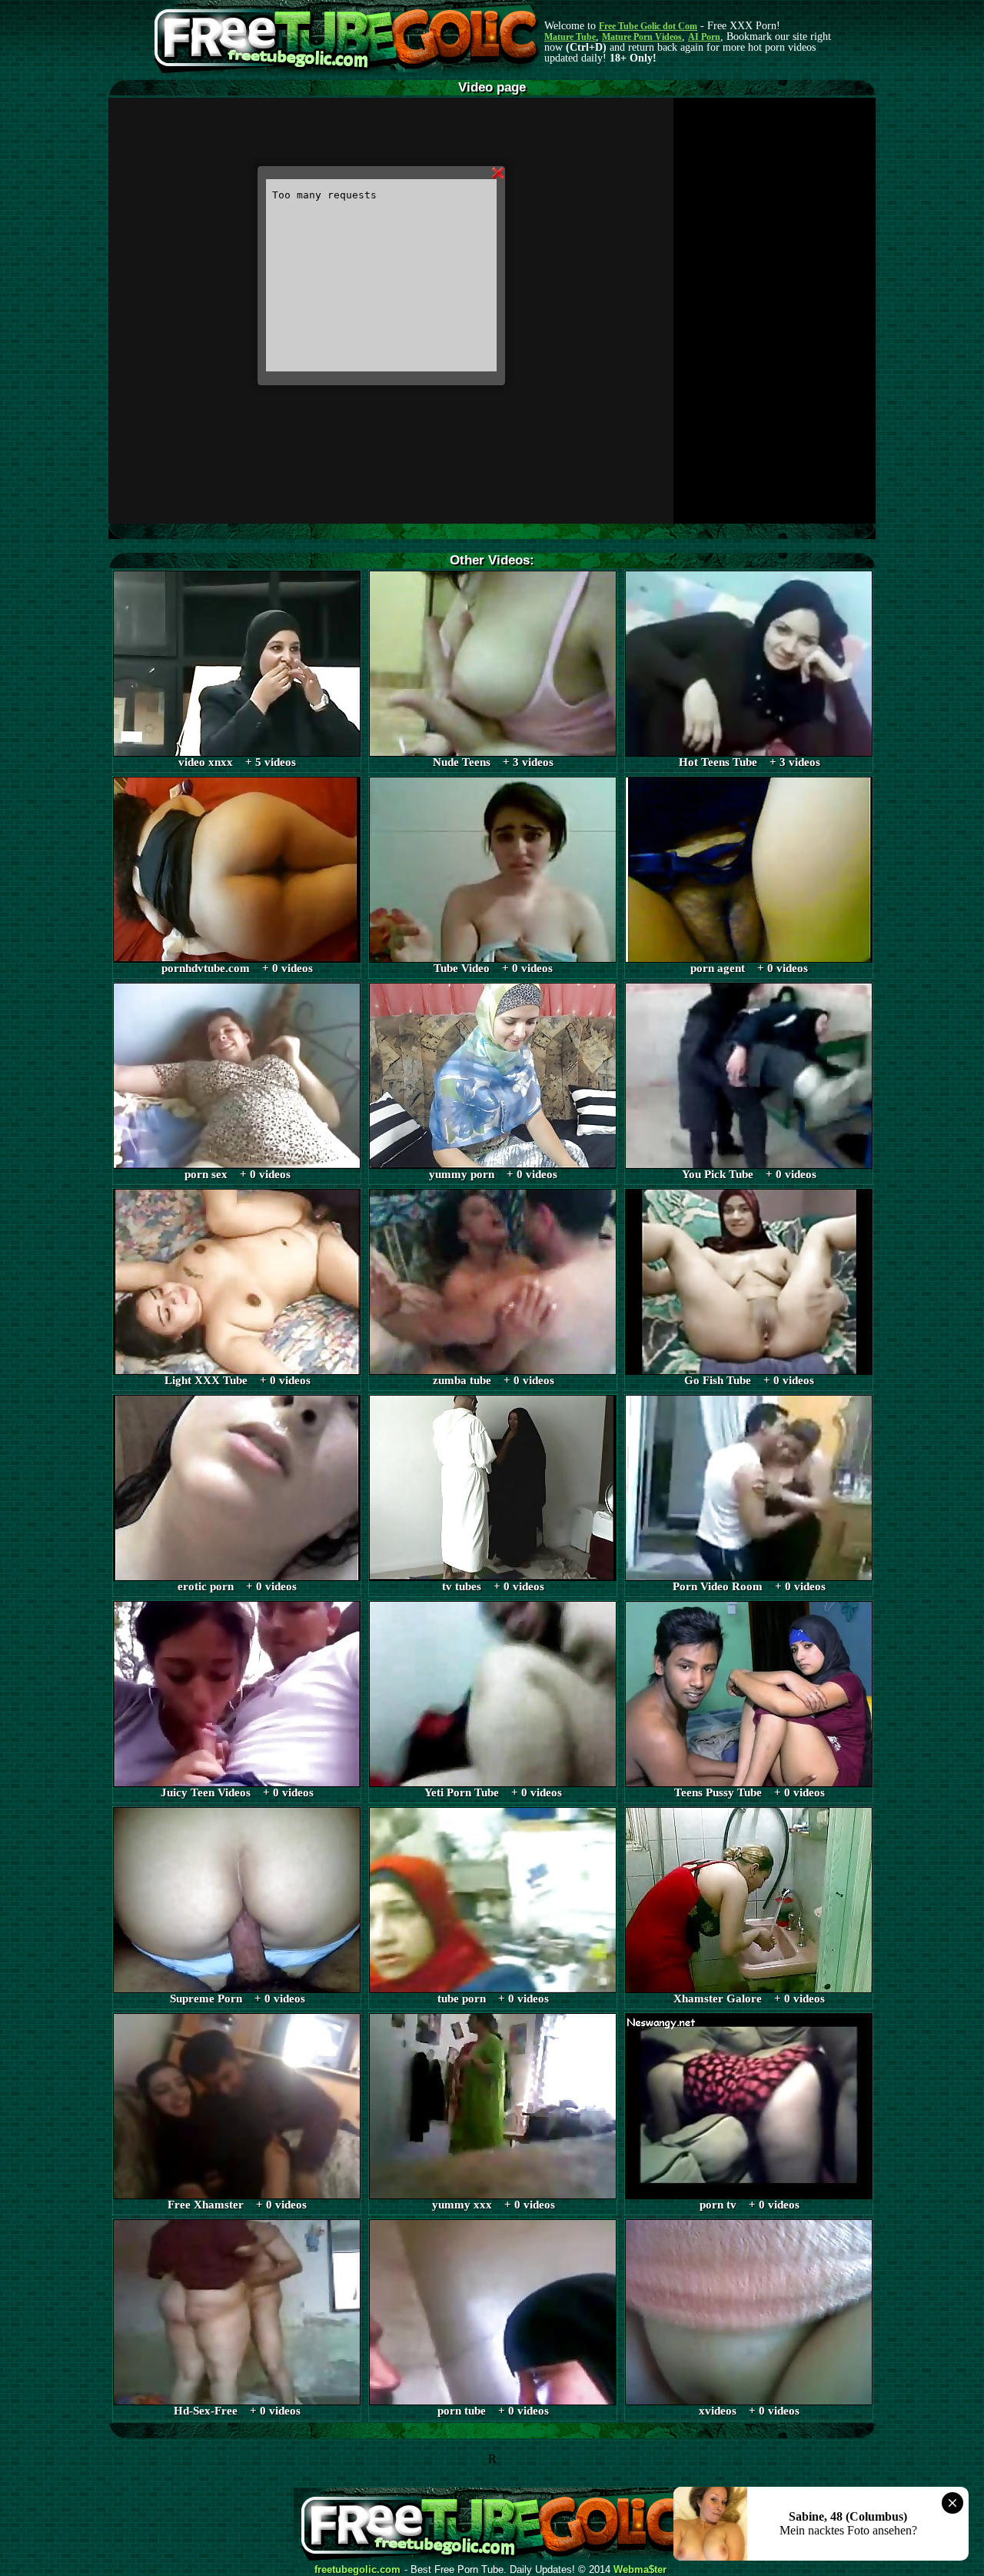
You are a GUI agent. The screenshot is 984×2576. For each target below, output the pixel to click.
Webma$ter (640, 2570)
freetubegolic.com (357, 2570)
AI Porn (704, 37)
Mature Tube (570, 37)
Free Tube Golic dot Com (648, 26)
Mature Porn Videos (642, 37)
